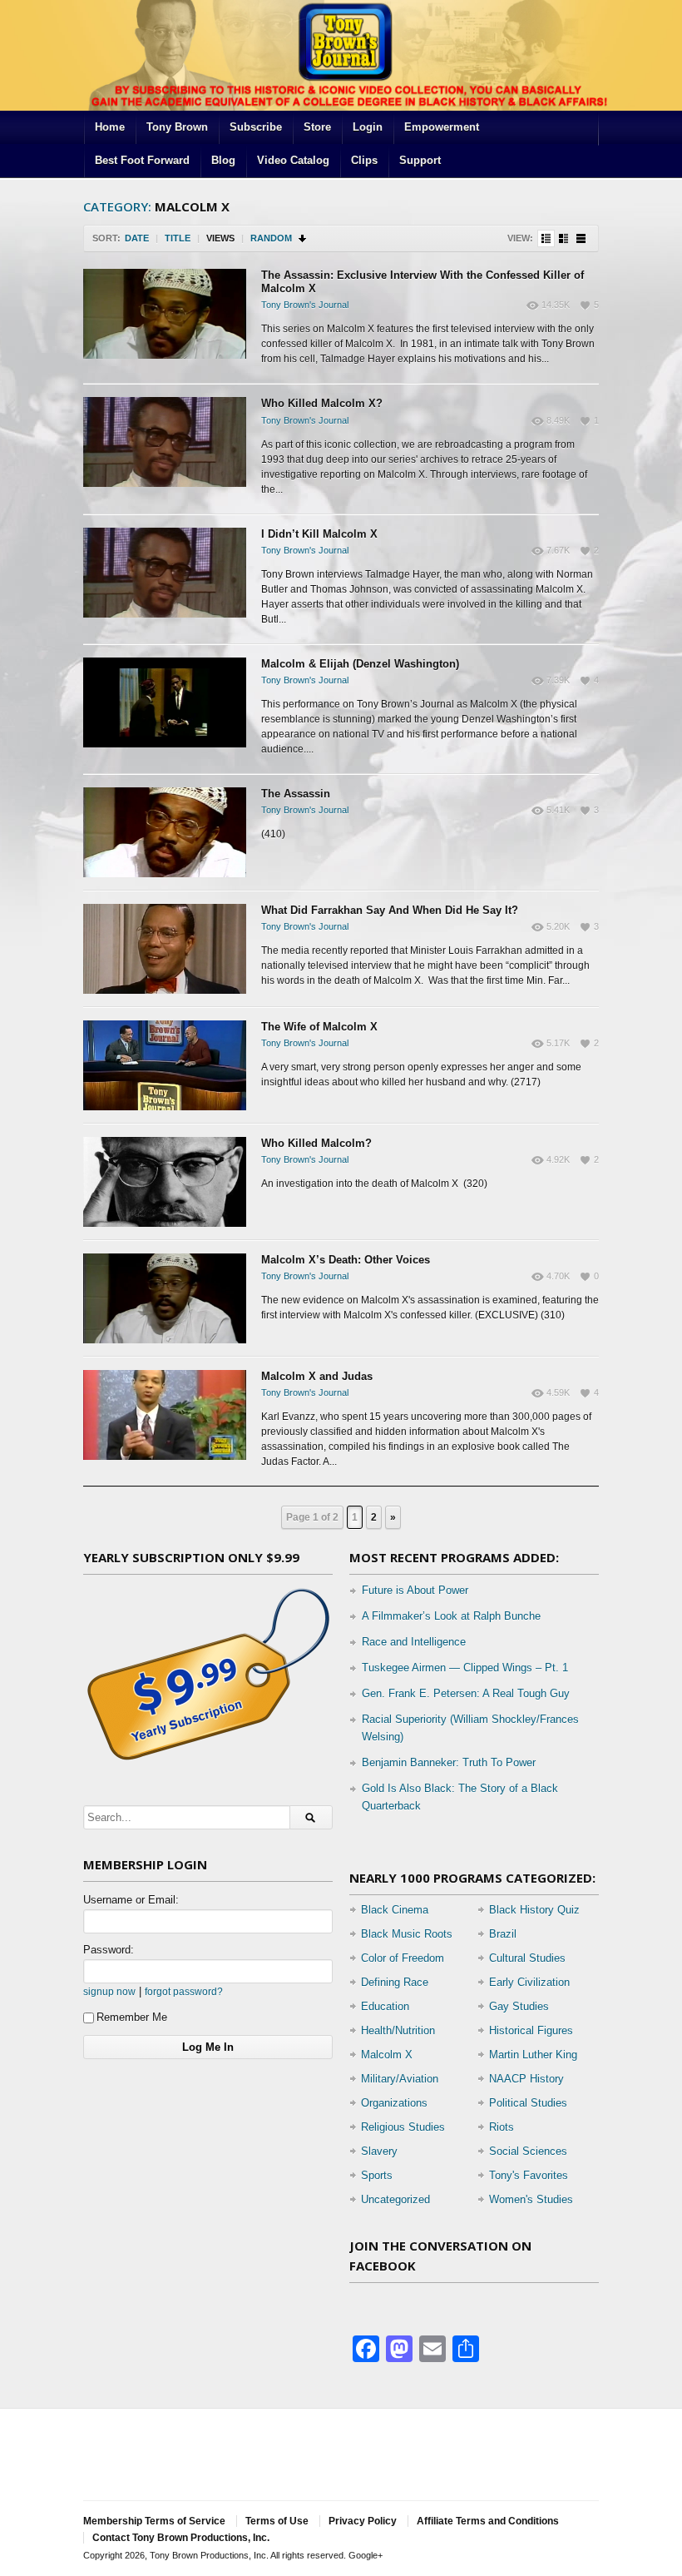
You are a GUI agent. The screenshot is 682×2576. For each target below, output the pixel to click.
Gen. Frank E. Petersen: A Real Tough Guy (466, 1693)
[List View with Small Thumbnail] (546, 238)
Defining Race (395, 1982)
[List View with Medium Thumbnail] (563, 238)
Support (420, 160)
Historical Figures (531, 2030)
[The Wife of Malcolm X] (165, 1065)
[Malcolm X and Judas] (165, 1415)
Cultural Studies (527, 1958)
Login (368, 127)
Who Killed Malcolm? (316, 1143)
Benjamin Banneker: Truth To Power (449, 1762)
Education (385, 2006)
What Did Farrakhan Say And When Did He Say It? (390, 910)
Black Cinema (395, 1910)
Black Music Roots (407, 1934)
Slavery (379, 2151)
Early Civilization (529, 1982)
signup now (109, 1991)
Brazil (503, 1934)
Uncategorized (395, 2199)
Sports (377, 2175)
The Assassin (296, 794)
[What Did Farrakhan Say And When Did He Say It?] (165, 949)
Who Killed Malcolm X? (322, 403)
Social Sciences (528, 2151)
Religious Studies (403, 2127)
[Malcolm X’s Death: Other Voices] (165, 1298)
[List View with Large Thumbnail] (581, 238)
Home (110, 127)
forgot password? (184, 1991)
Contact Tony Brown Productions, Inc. (181, 2538)
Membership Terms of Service (154, 2521)
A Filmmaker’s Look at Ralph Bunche (451, 1616)
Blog (223, 160)
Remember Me (132, 2017)
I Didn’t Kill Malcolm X (319, 534)
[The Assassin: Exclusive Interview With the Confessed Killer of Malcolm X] (165, 314)
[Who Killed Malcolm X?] (165, 442)
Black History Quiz (534, 1910)
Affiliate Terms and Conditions (488, 2521)
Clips (364, 160)
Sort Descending (303, 238)
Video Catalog (293, 160)
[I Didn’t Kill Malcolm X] (165, 573)
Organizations (394, 2103)
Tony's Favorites (529, 2175)
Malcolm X (387, 2055)
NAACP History (526, 2079)
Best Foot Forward (142, 160)
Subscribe (256, 127)
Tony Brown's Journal (305, 305)
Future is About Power (415, 1590)
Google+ (366, 2555)
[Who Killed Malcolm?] (165, 1182)
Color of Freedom (403, 1958)
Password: (109, 1950)
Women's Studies (531, 2199)
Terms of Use (277, 2521)
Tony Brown (177, 127)
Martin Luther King (533, 2055)
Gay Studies (519, 2006)
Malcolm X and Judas (317, 1376)
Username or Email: (131, 1900)
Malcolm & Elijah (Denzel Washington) (360, 664)
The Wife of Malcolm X (319, 1027)
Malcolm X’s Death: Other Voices (346, 1260)
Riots (502, 2127)
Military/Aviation (400, 2079)
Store (317, 127)
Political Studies (528, 2103)
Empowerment (442, 127)
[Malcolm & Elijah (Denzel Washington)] (165, 702)
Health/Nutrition (398, 2030)
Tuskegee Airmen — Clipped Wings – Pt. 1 (465, 1668)
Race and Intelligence (414, 1642)
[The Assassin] (165, 832)
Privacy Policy (363, 2521)
